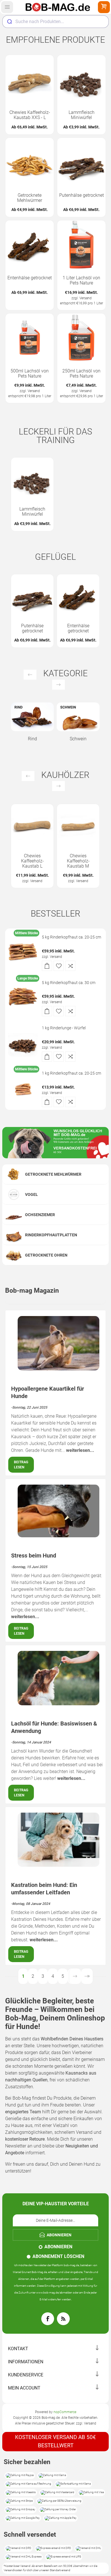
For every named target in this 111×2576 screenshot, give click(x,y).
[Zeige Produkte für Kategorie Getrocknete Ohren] (14, 1255)
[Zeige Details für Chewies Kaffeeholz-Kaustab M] (78, 825)
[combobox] (55, 22)
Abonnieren (58, 2247)
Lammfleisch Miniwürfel (82, 115)
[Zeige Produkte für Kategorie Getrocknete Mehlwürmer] (14, 1174)
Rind (32, 739)
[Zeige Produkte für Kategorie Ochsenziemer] (14, 1215)
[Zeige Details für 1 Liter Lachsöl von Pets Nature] (81, 245)
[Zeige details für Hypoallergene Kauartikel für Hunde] (58, 1369)
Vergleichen (70, 966)
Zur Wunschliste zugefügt (59, 966)
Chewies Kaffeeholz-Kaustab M (78, 861)
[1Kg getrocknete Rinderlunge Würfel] (23, 1042)
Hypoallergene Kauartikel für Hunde (48, 1392)
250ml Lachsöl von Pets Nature (81, 374)
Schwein (78, 739)
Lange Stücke (28, 978)
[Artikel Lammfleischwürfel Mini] (81, 79)
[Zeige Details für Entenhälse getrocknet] (30, 245)
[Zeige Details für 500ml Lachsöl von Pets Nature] (30, 338)
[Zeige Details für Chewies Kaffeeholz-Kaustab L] (32, 825)
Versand (86, 298)
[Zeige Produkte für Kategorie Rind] (32, 717)
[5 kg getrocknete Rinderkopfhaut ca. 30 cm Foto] (23, 997)
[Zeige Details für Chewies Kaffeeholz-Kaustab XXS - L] (30, 79)
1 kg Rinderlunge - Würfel (64, 1028)
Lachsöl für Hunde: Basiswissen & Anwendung (54, 1727)
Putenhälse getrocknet (82, 195)
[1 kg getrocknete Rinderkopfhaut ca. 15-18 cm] (23, 1087)
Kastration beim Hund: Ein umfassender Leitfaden (44, 1889)
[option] (32, 494)
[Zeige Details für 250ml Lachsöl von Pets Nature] (81, 338)
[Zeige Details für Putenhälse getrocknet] (81, 162)
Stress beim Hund (34, 1556)
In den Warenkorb (47, 966)
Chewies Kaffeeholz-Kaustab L (32, 861)
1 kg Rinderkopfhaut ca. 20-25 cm (71, 1073)
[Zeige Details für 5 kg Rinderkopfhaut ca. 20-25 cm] (23, 951)
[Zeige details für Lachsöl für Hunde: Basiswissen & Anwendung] (58, 1704)
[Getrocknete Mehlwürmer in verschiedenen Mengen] (30, 162)
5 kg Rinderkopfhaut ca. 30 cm (69, 983)
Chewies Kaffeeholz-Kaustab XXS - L (30, 115)
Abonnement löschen (58, 2256)
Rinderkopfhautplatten (51, 1235)
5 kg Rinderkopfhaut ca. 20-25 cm (71, 937)
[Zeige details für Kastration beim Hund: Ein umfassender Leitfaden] (58, 1865)
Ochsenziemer (40, 1215)
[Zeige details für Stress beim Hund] (58, 1536)
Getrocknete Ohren (46, 1255)
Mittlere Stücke (26, 933)
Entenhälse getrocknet (30, 278)
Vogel (31, 1194)
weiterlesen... (80, 1450)
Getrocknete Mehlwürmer (30, 198)
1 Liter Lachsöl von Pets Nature (81, 280)
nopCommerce (65, 2412)
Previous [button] (30, 675)
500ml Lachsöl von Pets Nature (30, 374)
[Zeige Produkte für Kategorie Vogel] (14, 1194)
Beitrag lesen (21, 1465)
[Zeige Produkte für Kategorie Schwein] (78, 717)
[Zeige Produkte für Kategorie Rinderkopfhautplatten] (14, 1235)
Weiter (75, 1976)
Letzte (87, 1976)
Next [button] (58, 685)
